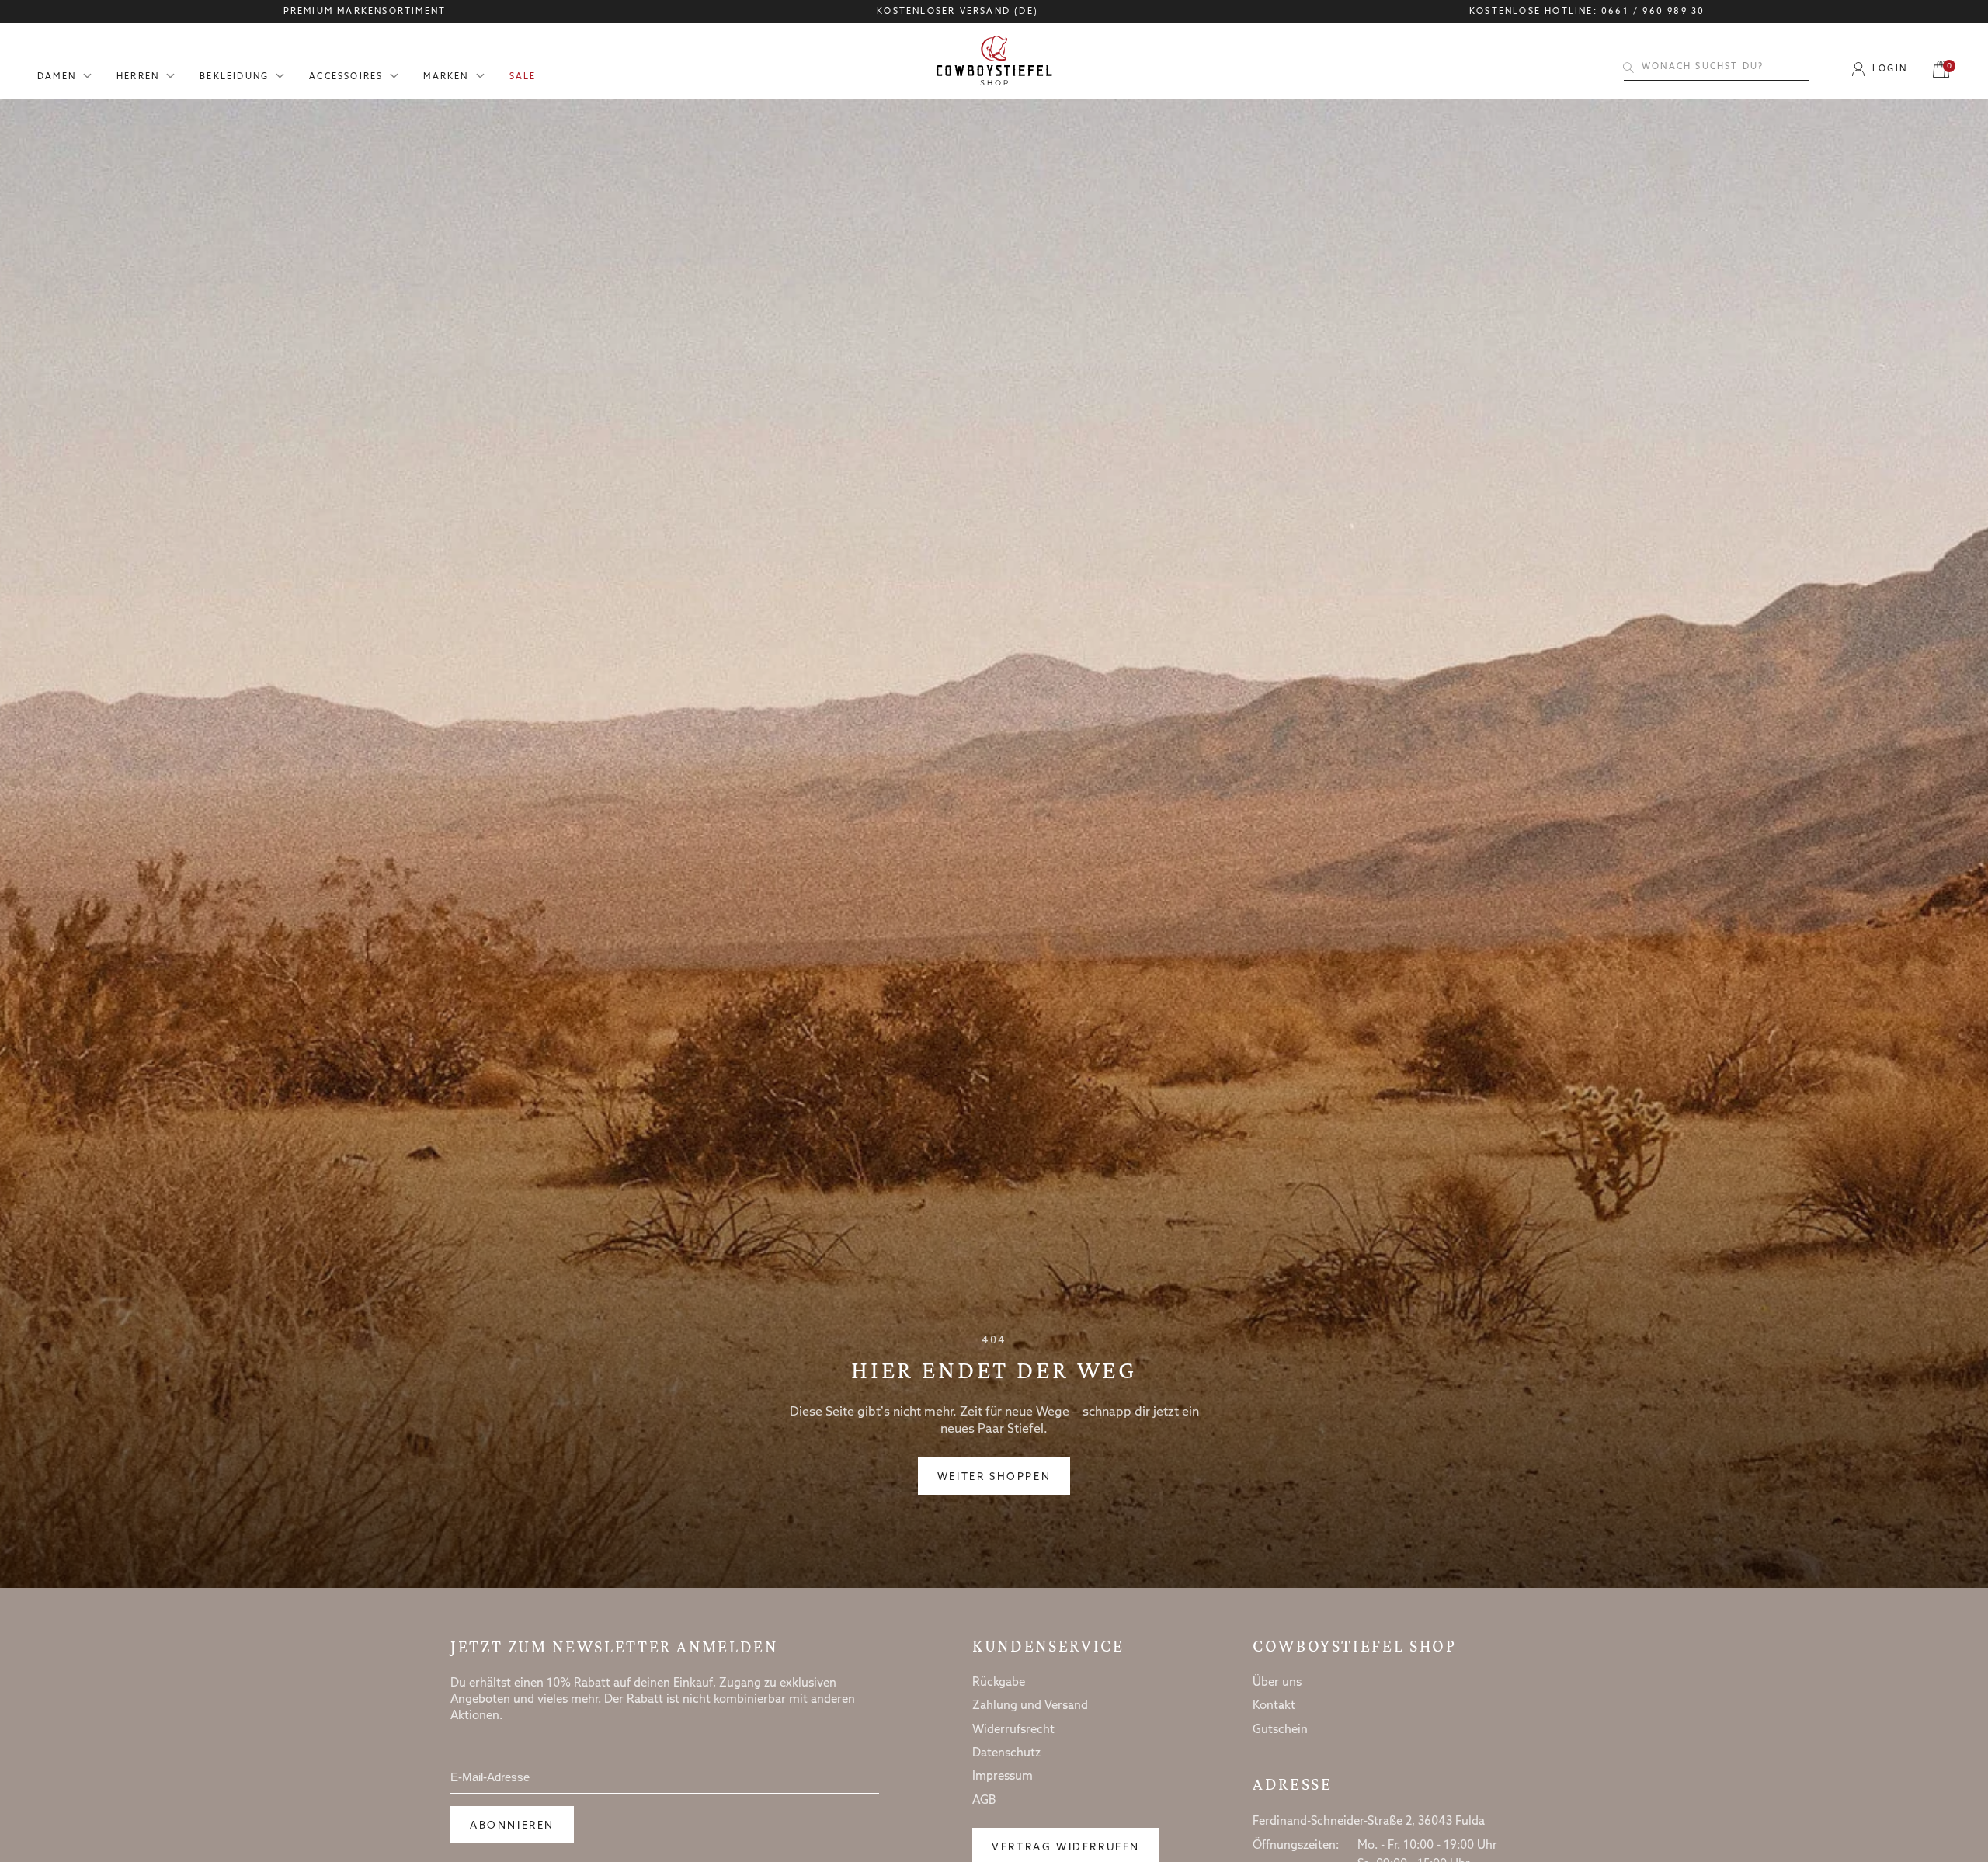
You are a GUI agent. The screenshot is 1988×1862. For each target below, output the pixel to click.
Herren (138, 77)
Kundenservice (1048, 1646)
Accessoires (346, 77)
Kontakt (1274, 1706)
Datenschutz (1006, 1753)
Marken (446, 77)
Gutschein (1280, 1730)
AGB (984, 1801)
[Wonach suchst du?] (1628, 68)
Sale (523, 77)
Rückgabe (999, 1683)
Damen (57, 77)
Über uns (1277, 1683)
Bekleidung (234, 77)
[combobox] (1716, 67)
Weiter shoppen (994, 1477)
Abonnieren (512, 1826)
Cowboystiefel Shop (1355, 1646)
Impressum (1003, 1777)
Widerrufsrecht (1013, 1730)
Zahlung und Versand (1030, 1706)
